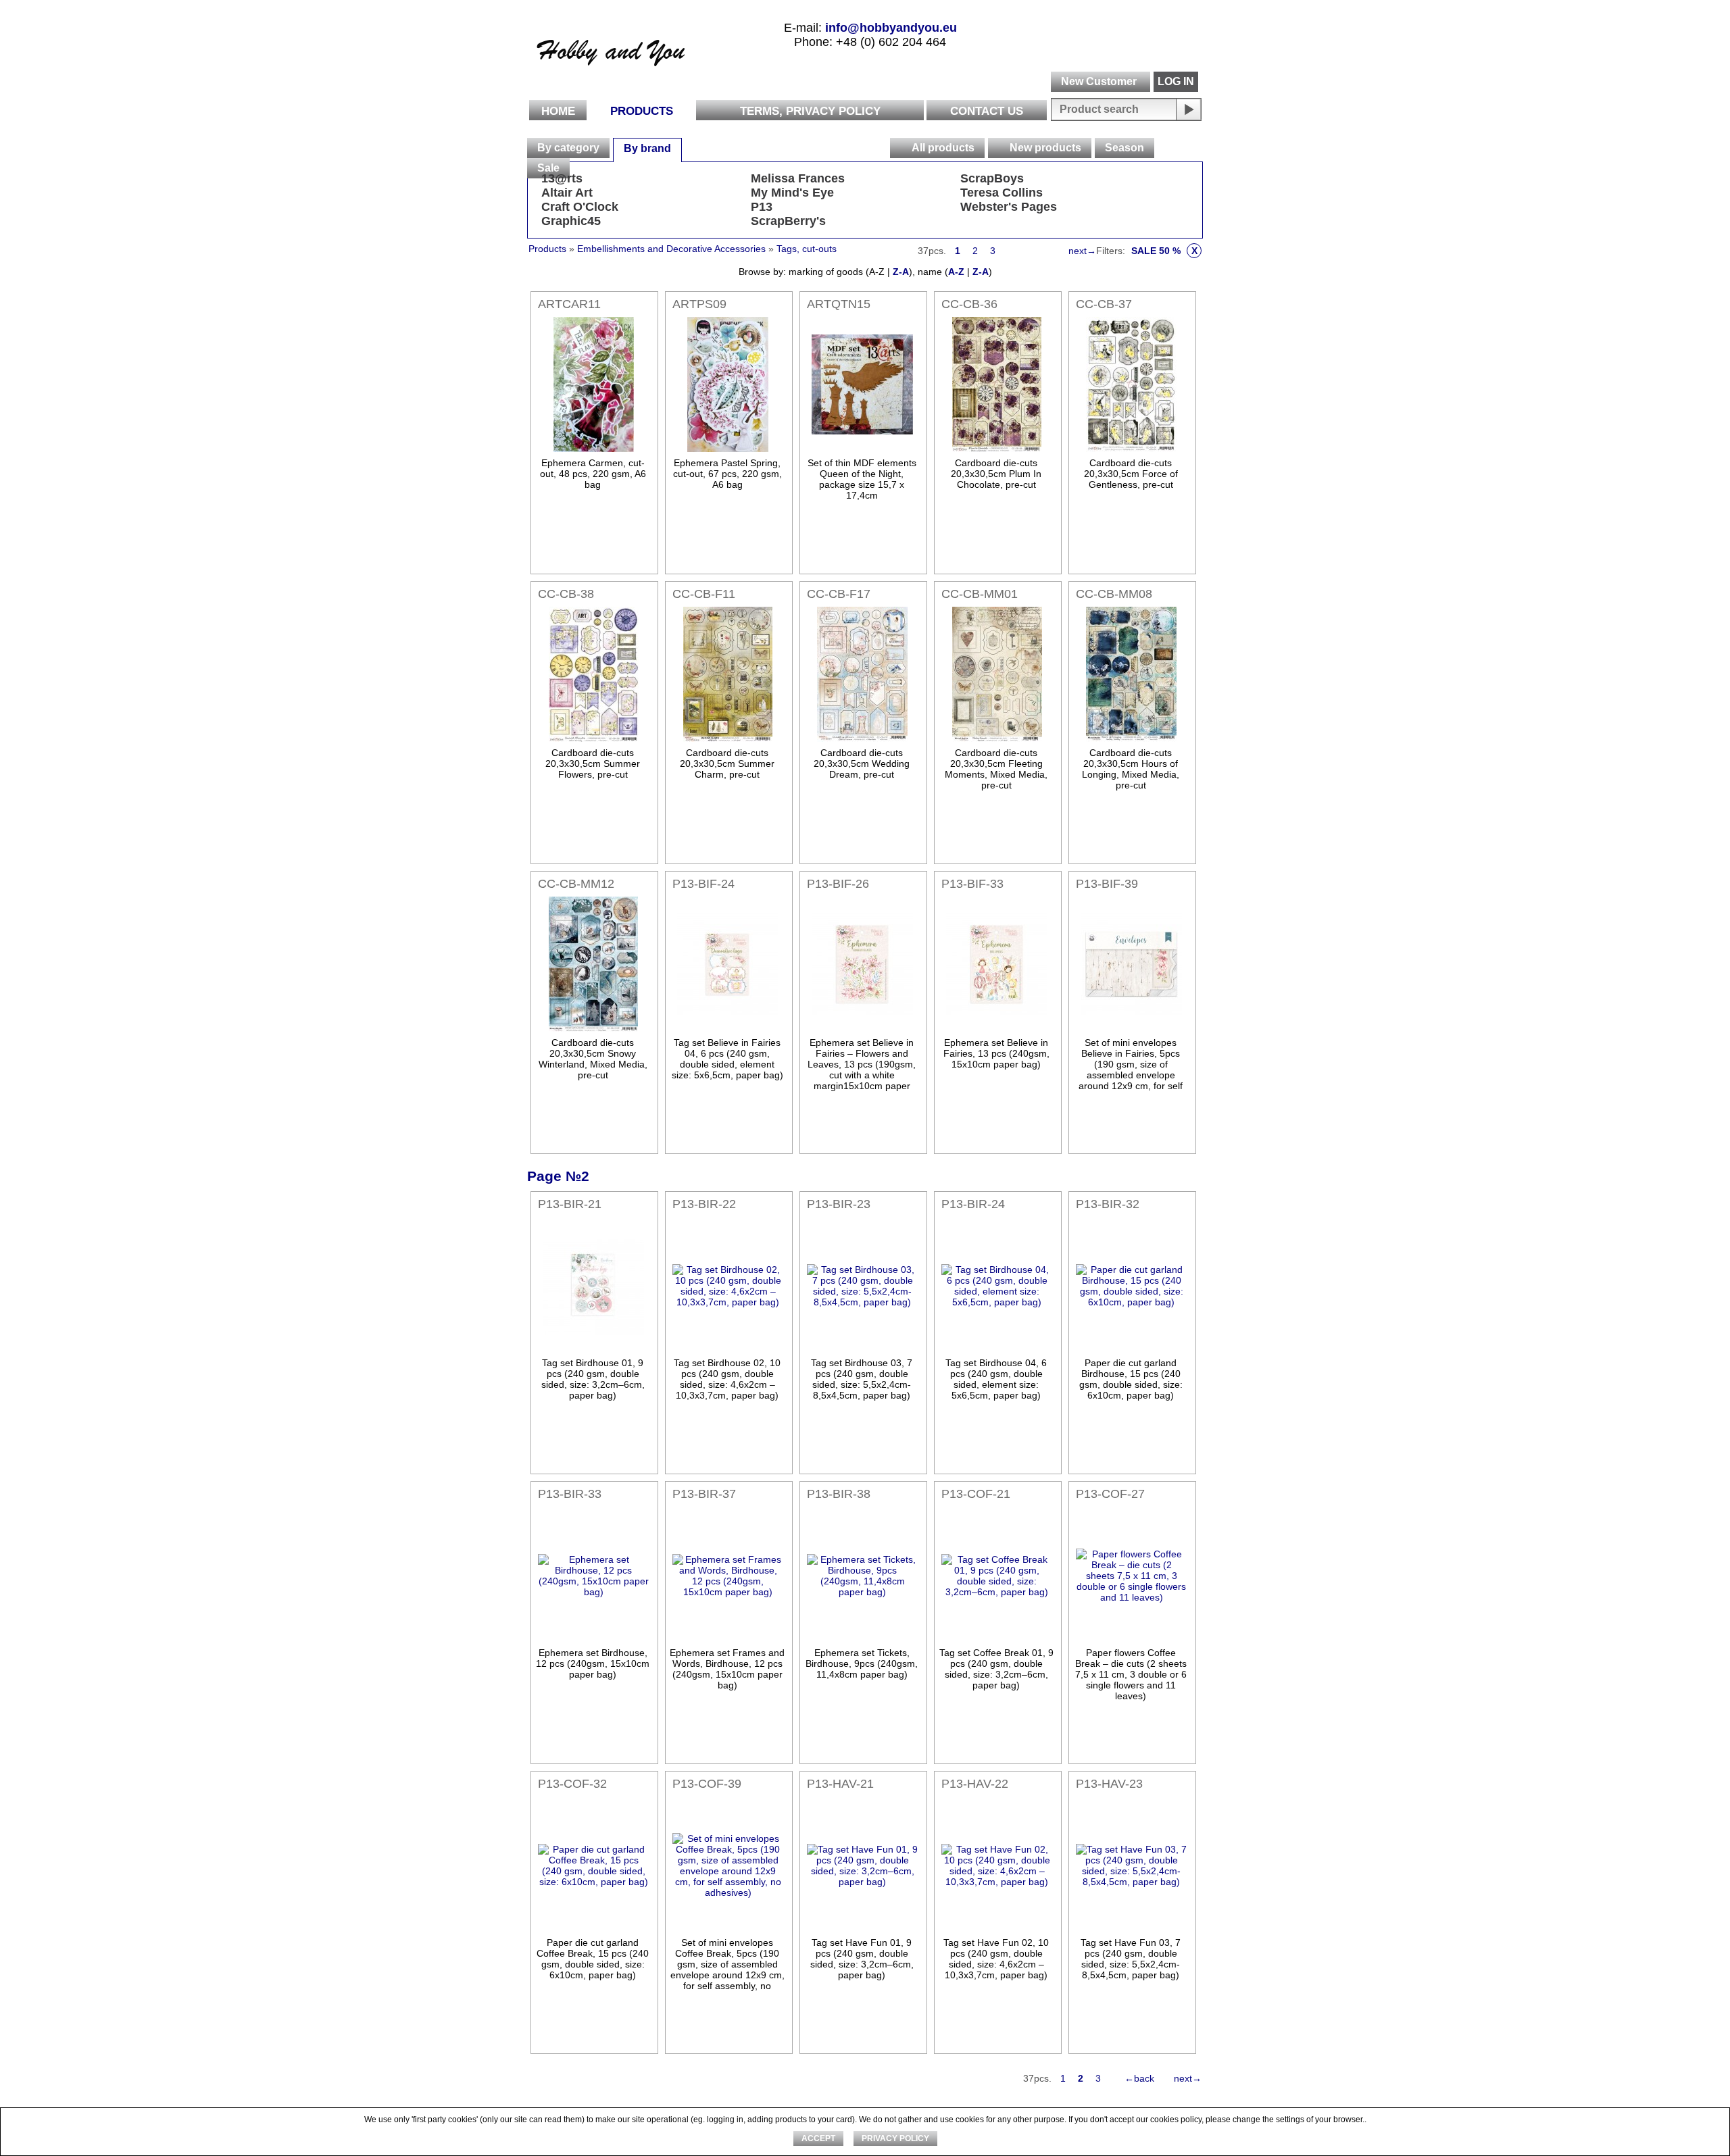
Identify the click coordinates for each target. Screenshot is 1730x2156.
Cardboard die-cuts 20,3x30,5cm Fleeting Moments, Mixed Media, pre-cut (996, 769)
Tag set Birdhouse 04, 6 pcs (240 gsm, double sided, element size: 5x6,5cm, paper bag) (996, 1379)
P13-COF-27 (1110, 1494)
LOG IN (1176, 81)
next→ (1082, 251)
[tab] (568, 148)
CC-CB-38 (566, 594)
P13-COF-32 (572, 1784)
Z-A (901, 272)
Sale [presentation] (548, 168)
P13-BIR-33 (570, 1494)
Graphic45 (571, 221)
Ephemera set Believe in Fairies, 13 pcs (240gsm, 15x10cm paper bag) (996, 1053)
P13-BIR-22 (704, 1204)
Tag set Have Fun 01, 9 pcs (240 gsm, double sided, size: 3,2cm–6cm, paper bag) (862, 1959)
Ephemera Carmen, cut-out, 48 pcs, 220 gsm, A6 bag (593, 474)
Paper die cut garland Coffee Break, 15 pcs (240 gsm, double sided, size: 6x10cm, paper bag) (593, 1959)
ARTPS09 (699, 304)
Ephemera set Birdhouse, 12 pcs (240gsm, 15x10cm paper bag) (593, 1663)
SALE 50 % (1164, 251)
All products (943, 148)
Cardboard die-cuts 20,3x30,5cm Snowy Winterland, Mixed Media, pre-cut (593, 1059)
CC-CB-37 (1104, 304)
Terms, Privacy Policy (810, 111)
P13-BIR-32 (1108, 1204)
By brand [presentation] (647, 148)
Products (642, 111)
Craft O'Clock (580, 207)
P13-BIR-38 (839, 1494)
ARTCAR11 (569, 304)
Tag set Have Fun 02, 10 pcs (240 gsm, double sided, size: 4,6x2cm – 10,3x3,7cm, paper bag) (996, 1959)
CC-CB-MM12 (576, 884)
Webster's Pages (1009, 207)
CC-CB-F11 (704, 594)
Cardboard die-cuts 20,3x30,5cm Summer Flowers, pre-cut (593, 763)
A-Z (956, 272)
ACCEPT (818, 2138)
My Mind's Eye (792, 193)
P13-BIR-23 (839, 1204)
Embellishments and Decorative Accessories (673, 249)
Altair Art (567, 193)
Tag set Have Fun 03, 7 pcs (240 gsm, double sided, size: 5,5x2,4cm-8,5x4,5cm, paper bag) (1131, 1959)
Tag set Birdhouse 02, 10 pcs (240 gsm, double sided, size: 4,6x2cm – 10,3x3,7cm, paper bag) (727, 1379)
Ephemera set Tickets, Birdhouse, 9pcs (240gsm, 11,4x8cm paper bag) (862, 1663)
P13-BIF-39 (1107, 884)
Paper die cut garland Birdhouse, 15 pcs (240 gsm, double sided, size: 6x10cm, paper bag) (1131, 1379)
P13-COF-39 (707, 1784)
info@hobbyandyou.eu (891, 28)
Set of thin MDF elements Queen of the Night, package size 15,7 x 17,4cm (862, 479)
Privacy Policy (895, 2138)
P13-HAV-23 (1109, 1784)
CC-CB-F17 (839, 594)
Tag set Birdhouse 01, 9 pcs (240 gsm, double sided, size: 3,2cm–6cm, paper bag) (593, 1379)
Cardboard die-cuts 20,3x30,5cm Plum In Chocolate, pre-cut (996, 474)
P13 (762, 207)
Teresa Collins (1002, 193)
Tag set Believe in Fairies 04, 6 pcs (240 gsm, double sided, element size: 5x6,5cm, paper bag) (727, 1059)
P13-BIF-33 (972, 884)
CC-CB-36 (969, 304)
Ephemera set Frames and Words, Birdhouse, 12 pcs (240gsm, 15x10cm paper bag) (727, 1669)
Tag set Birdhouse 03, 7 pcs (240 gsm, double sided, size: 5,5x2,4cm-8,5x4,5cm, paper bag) (862, 1379)
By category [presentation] (568, 148)
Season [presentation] (1124, 148)
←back (1139, 2078)
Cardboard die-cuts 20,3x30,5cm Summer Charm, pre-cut (727, 763)
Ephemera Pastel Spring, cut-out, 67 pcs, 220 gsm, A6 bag (727, 474)
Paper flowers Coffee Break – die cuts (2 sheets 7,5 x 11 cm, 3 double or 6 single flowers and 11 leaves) (1131, 1674)
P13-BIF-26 (838, 884)
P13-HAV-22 (975, 1784)
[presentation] (900, 148)
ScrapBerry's (788, 221)
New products (1045, 148)
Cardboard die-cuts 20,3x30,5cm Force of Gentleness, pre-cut (1131, 474)
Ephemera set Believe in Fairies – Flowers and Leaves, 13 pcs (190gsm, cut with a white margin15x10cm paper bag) (862, 1070)
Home (558, 111)
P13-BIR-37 (704, 1494)
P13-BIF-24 (703, 884)
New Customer (1099, 81)
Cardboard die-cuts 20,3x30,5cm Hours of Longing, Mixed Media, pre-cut (1131, 769)
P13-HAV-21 (840, 1784)
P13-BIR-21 (570, 1204)
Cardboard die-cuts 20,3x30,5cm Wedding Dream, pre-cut (862, 763)
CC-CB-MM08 (1114, 594)
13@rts (562, 178)
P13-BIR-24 (973, 1204)
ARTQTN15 (839, 304)
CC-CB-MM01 (980, 594)
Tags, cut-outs (807, 249)
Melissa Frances (798, 178)
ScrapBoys (992, 178)
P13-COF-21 (976, 1494)
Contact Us (987, 111)
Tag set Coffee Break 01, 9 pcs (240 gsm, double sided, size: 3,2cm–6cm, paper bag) (996, 1669)
